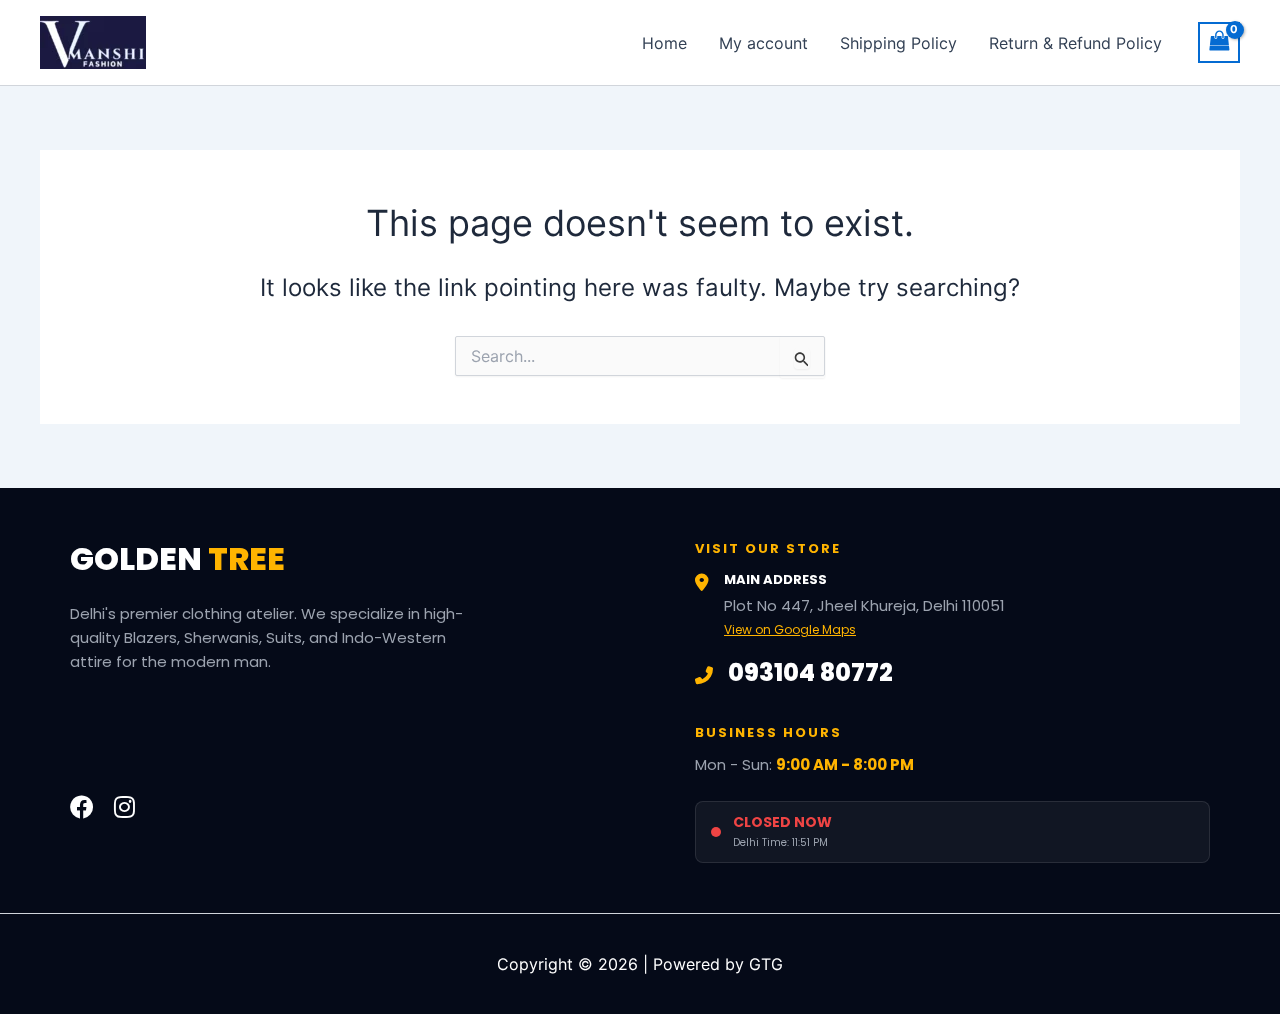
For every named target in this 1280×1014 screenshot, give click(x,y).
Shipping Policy (898, 43)
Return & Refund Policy (1075, 43)
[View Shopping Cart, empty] (1219, 42)
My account (763, 43)
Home (664, 43)
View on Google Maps (790, 629)
